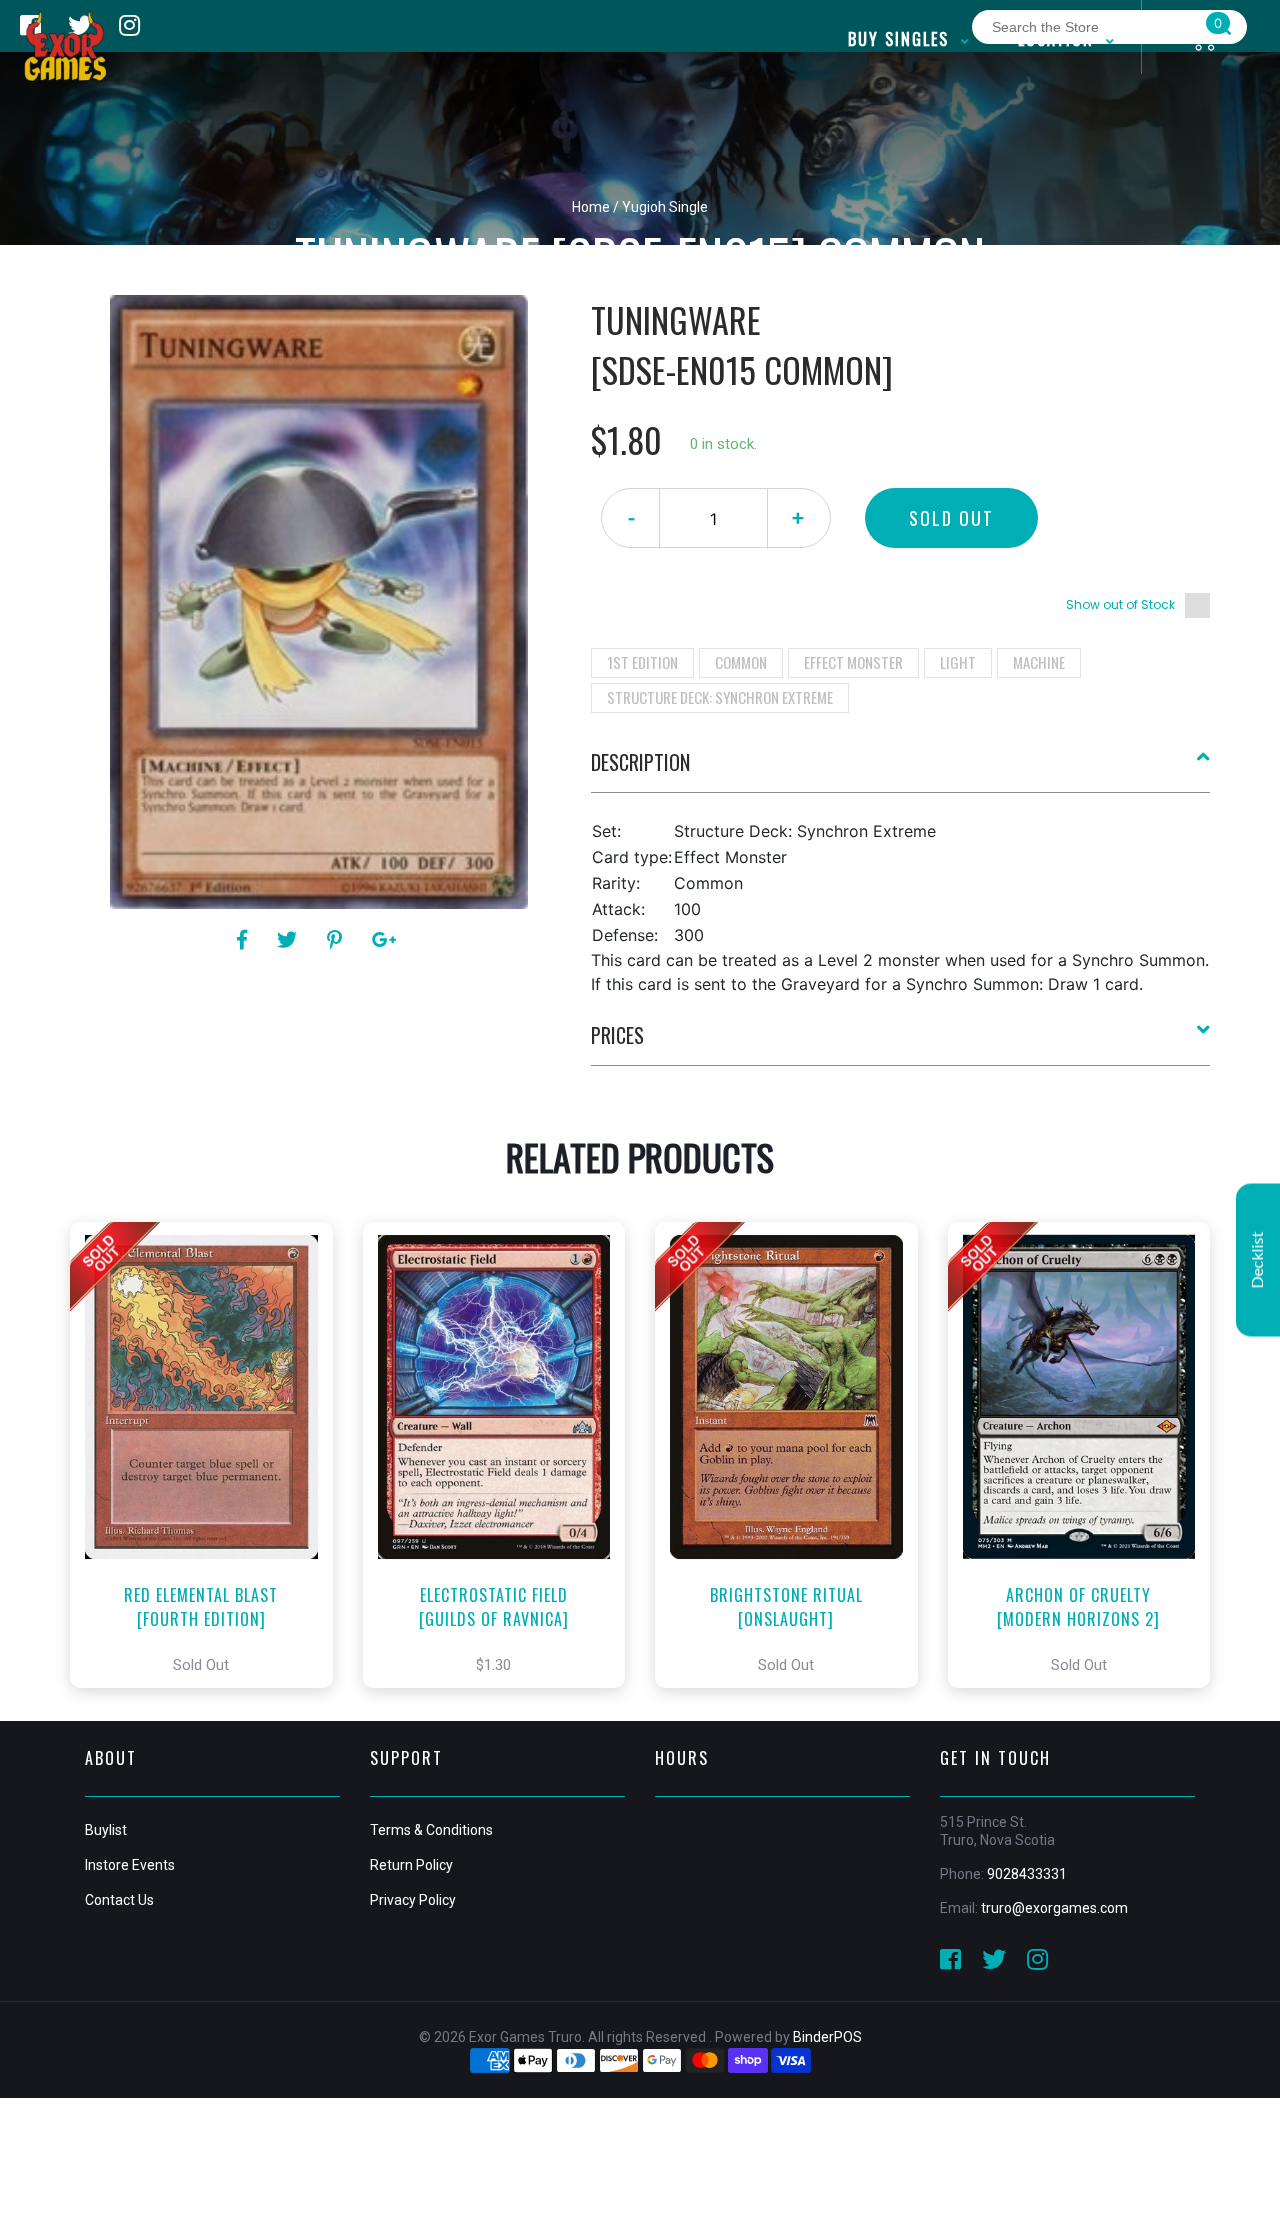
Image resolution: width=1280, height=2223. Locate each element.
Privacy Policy (413, 1900)
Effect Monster (853, 662)
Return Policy (411, 1865)
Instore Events (130, 1865)
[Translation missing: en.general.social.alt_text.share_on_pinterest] (337, 940)
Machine (1039, 662)
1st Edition (642, 662)
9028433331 (1027, 1874)
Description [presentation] (640, 762)
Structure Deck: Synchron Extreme (720, 697)
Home (591, 207)
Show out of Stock (1120, 604)
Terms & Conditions (431, 1830)
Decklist (1258, 1259)
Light (958, 662)
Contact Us (119, 1900)
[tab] (901, 770)
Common (741, 662)
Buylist (106, 1830)
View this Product (210, 1455)
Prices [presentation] (617, 1035)
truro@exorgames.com (1054, 1908)
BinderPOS (827, 2037)
